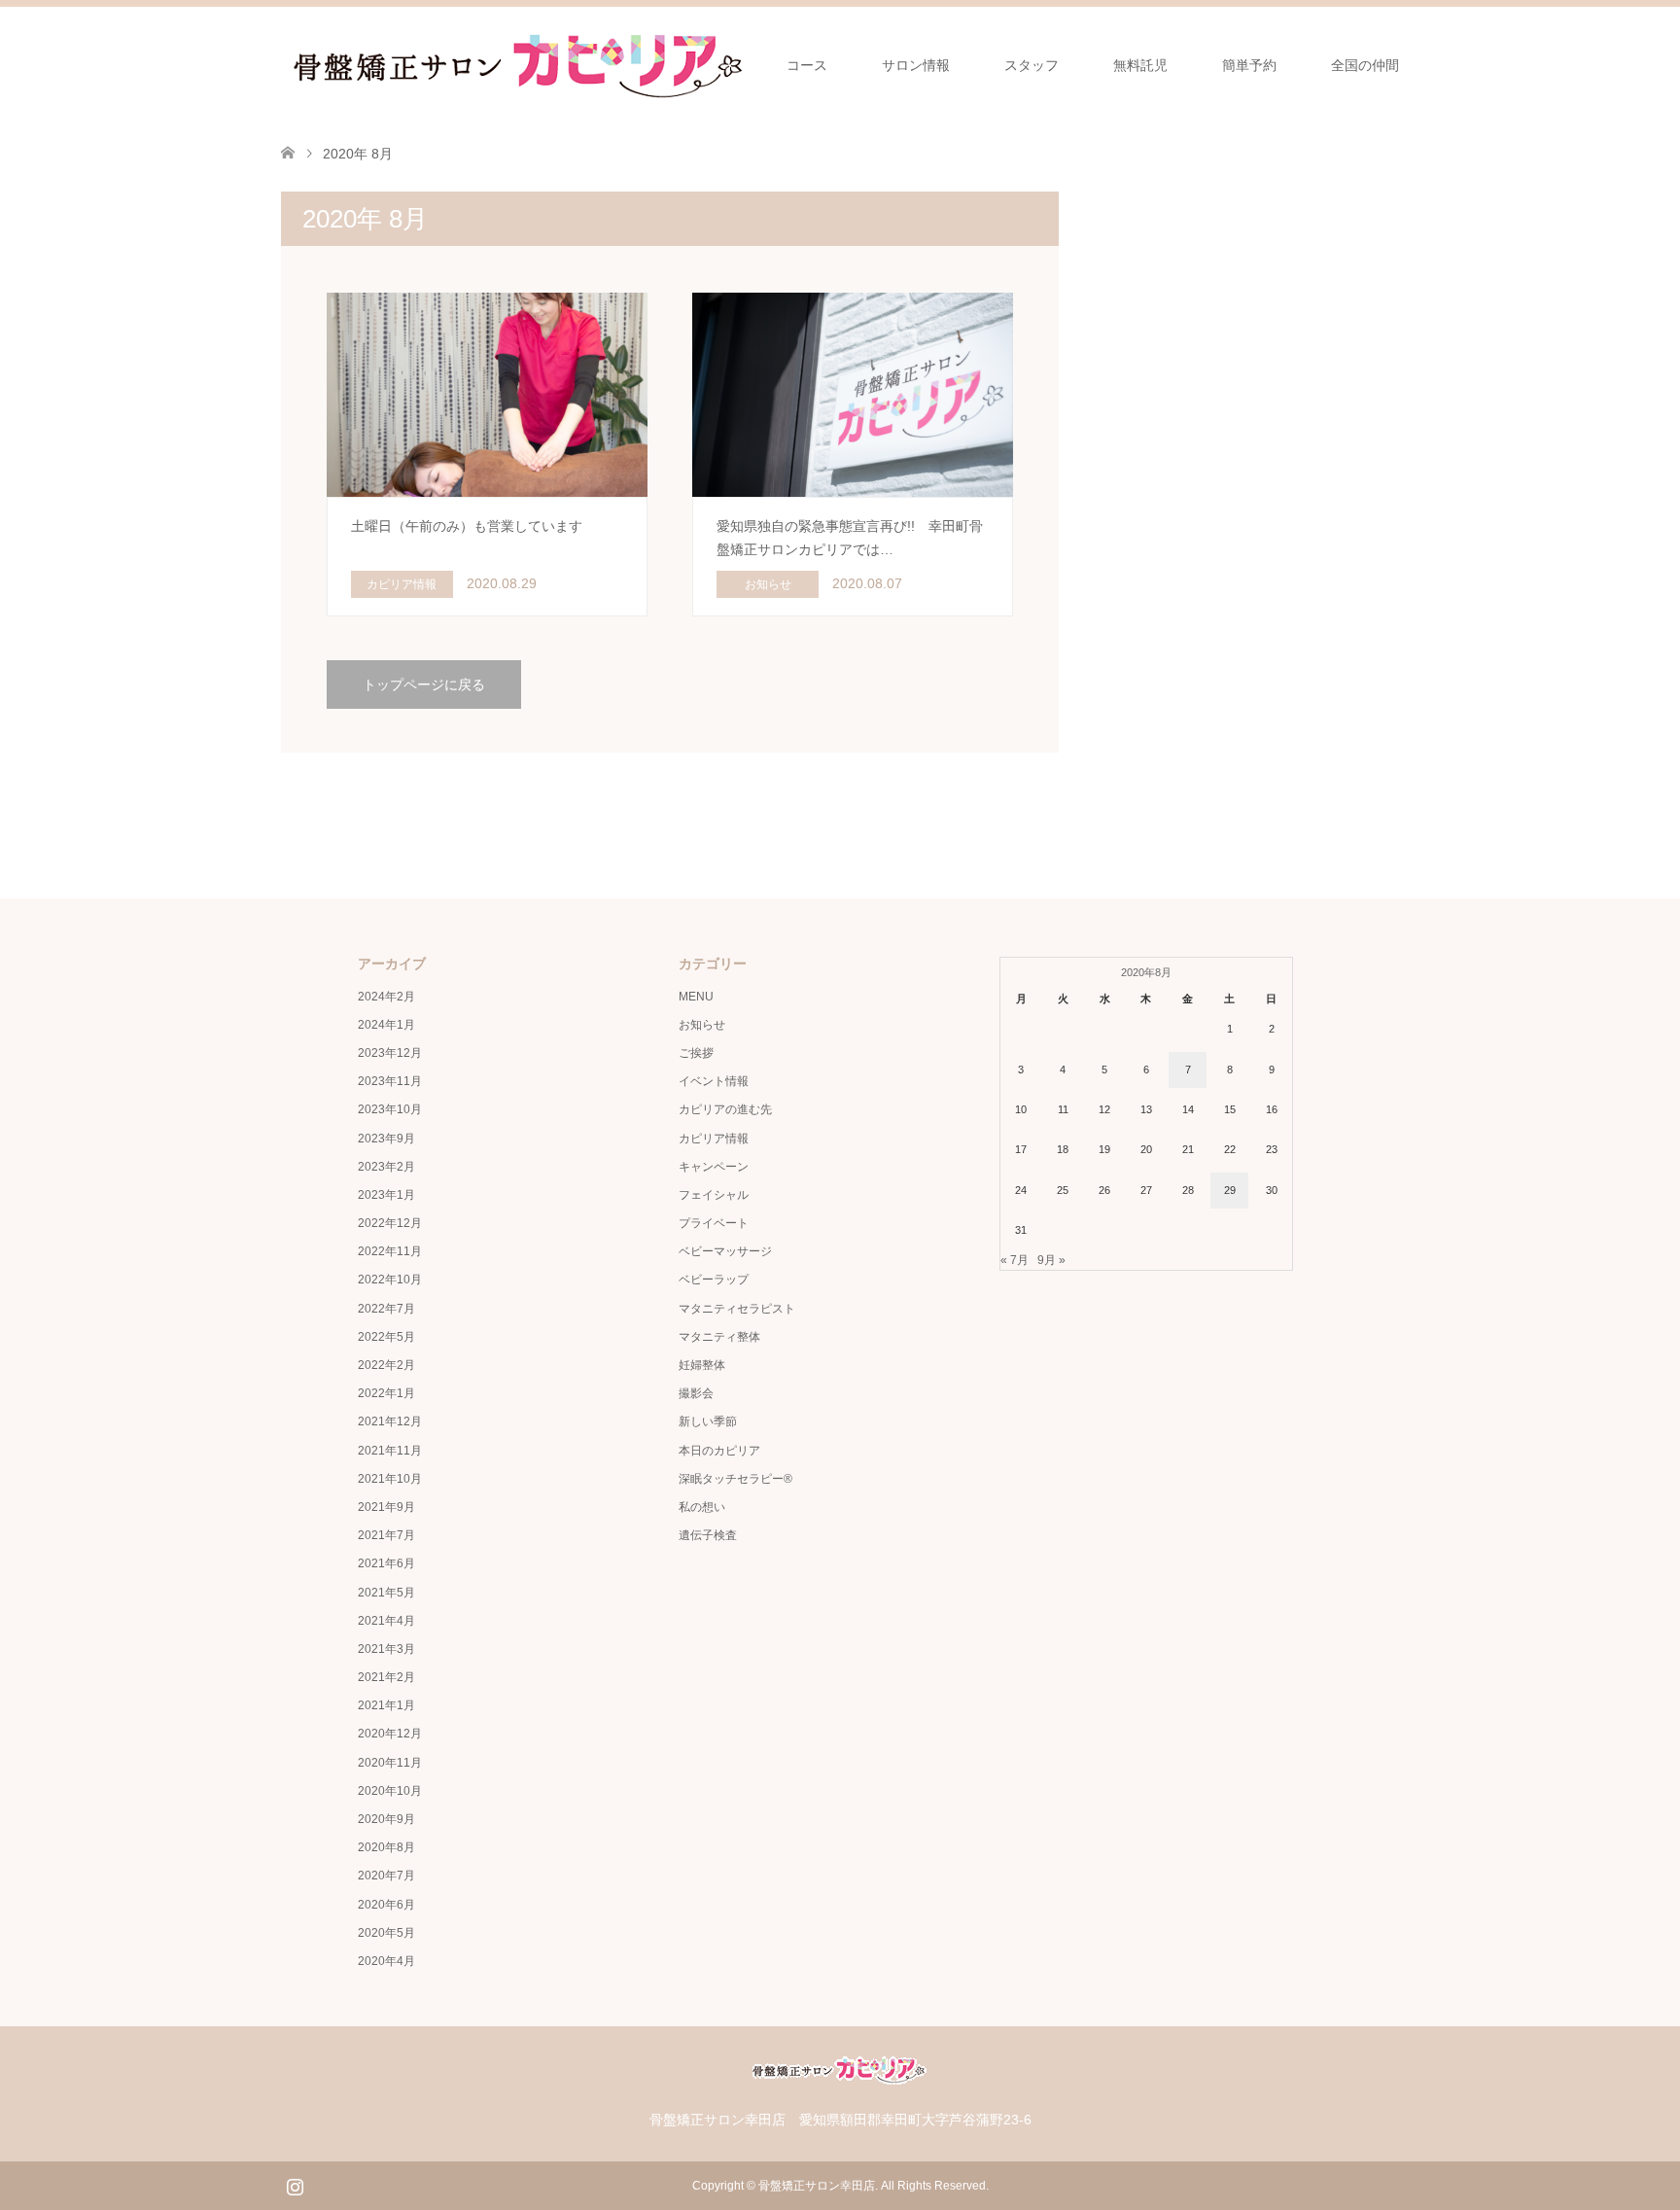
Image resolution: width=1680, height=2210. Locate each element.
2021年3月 (386, 1649)
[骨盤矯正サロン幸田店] (524, 64)
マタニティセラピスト (737, 1309)
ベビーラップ (714, 1280)
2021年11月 (390, 1451)
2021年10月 (390, 1479)
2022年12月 (390, 1223)
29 (1230, 1190)
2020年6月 (386, 1905)
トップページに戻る (424, 684)
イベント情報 (714, 1081)
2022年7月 (386, 1309)
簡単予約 (1249, 65)
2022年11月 (390, 1251)
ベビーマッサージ (725, 1251)
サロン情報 (916, 65)
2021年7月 (386, 1535)
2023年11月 (390, 1081)
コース (807, 65)
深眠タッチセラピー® (735, 1479)
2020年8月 (386, 1847)
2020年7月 (386, 1876)
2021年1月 (386, 1705)
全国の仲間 (1365, 65)
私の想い (702, 1507)
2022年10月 (390, 1280)
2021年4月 (386, 1621)
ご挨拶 (696, 1053)
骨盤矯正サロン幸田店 (817, 2186)
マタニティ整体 (719, 1337)
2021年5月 (386, 1593)
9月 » (1051, 1260)
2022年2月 (386, 1365)
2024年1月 (386, 1025)
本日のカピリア (719, 1451)
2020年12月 (390, 1734)
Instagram (295, 2185)
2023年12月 (390, 1053)
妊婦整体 (702, 1365)
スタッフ (1032, 65)
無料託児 (1140, 65)
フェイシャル (714, 1195)
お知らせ (702, 1025)
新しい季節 (708, 1421)
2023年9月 (386, 1139)
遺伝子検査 (708, 1535)
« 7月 (1015, 1260)
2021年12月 (390, 1421)
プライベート (714, 1223)
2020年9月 (386, 1819)
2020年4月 (386, 1961)
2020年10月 (390, 1791)
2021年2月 (386, 1677)
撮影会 (696, 1393)
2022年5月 (386, 1337)
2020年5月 (386, 1933)
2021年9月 (386, 1507)
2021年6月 (386, 1563)
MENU (696, 997)
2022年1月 (386, 1393)
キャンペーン (714, 1167)
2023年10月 (390, 1109)
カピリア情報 (714, 1139)
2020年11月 (390, 1763)
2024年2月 (386, 997)
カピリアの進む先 (725, 1109)
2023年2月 (386, 1167)
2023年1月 (386, 1195)
